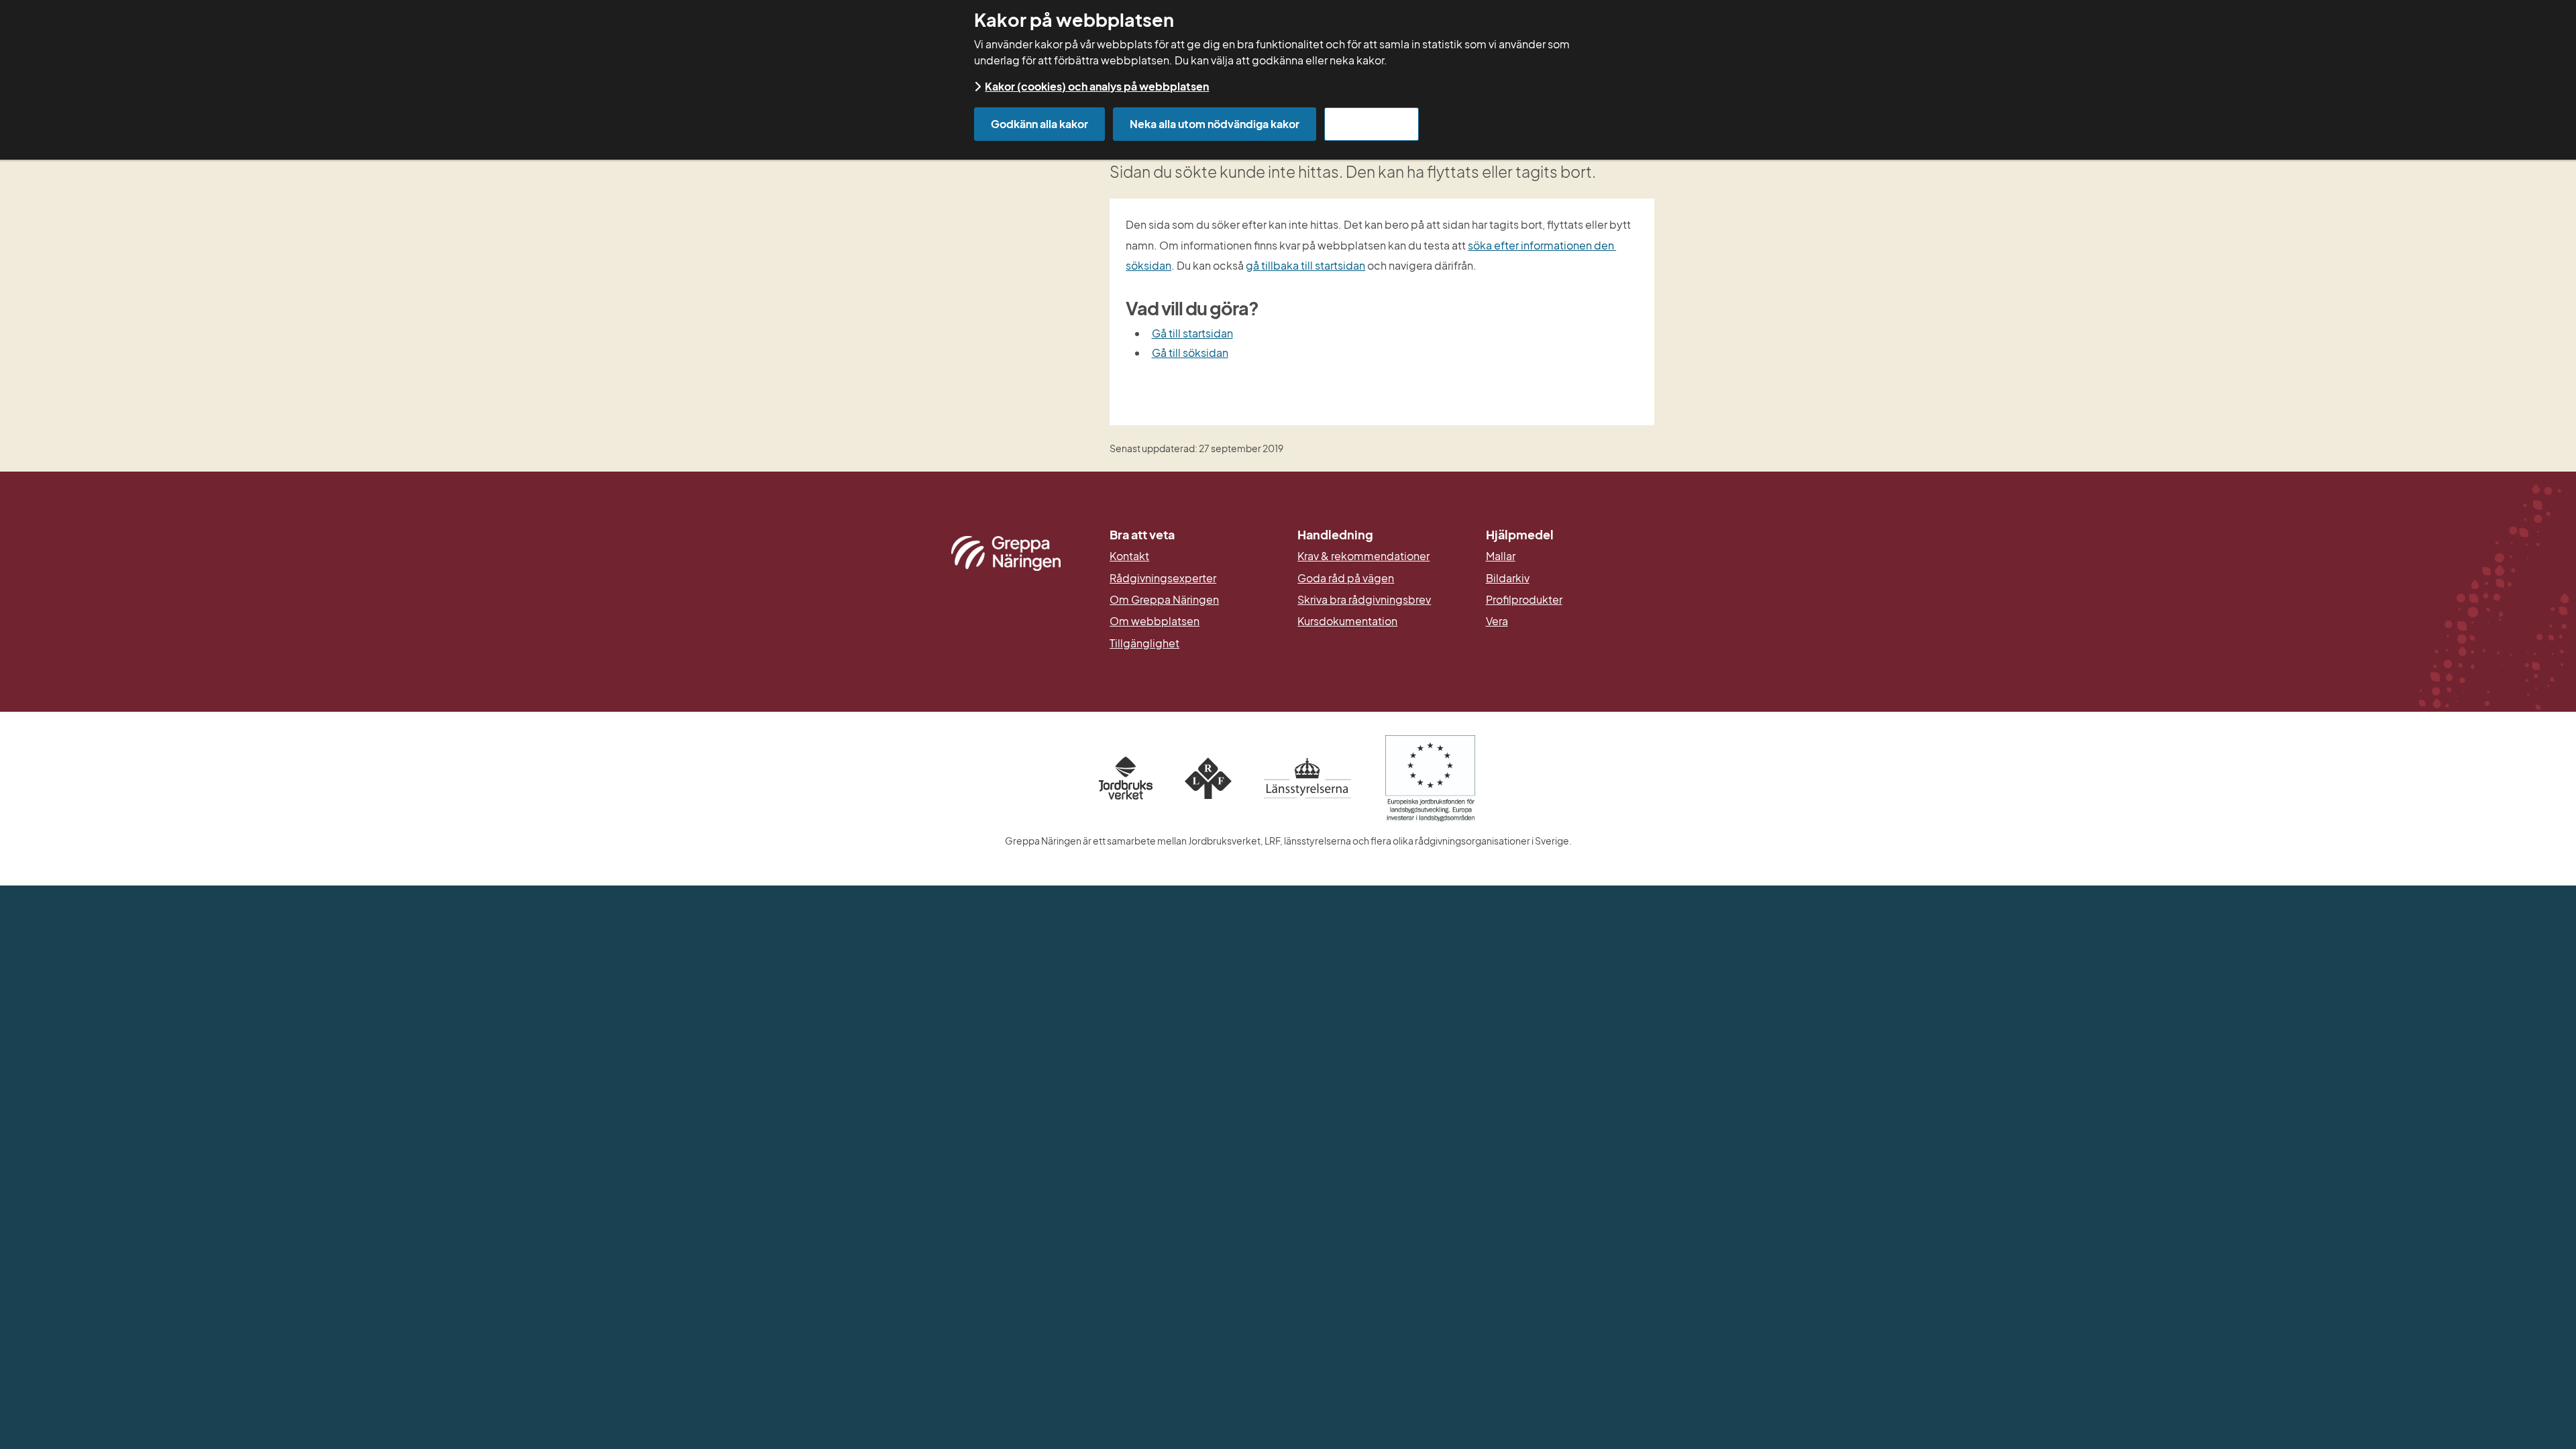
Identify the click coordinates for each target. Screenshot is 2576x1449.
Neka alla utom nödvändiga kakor (1215, 124)
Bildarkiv (1570, 578)
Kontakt (1129, 556)
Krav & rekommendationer (1363, 556)
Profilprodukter (1524, 600)
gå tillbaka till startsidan (1305, 265)
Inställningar (1372, 124)
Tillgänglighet (1144, 643)
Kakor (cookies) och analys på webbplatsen (1097, 86)
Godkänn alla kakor (1039, 124)
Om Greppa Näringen (1164, 600)
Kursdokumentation (1347, 621)
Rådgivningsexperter (1163, 578)
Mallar (1501, 556)
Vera (1497, 621)
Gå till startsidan (1192, 333)
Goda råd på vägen (1346, 578)
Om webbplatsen (1155, 621)
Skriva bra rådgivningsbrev (1364, 600)
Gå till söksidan (1190, 353)
